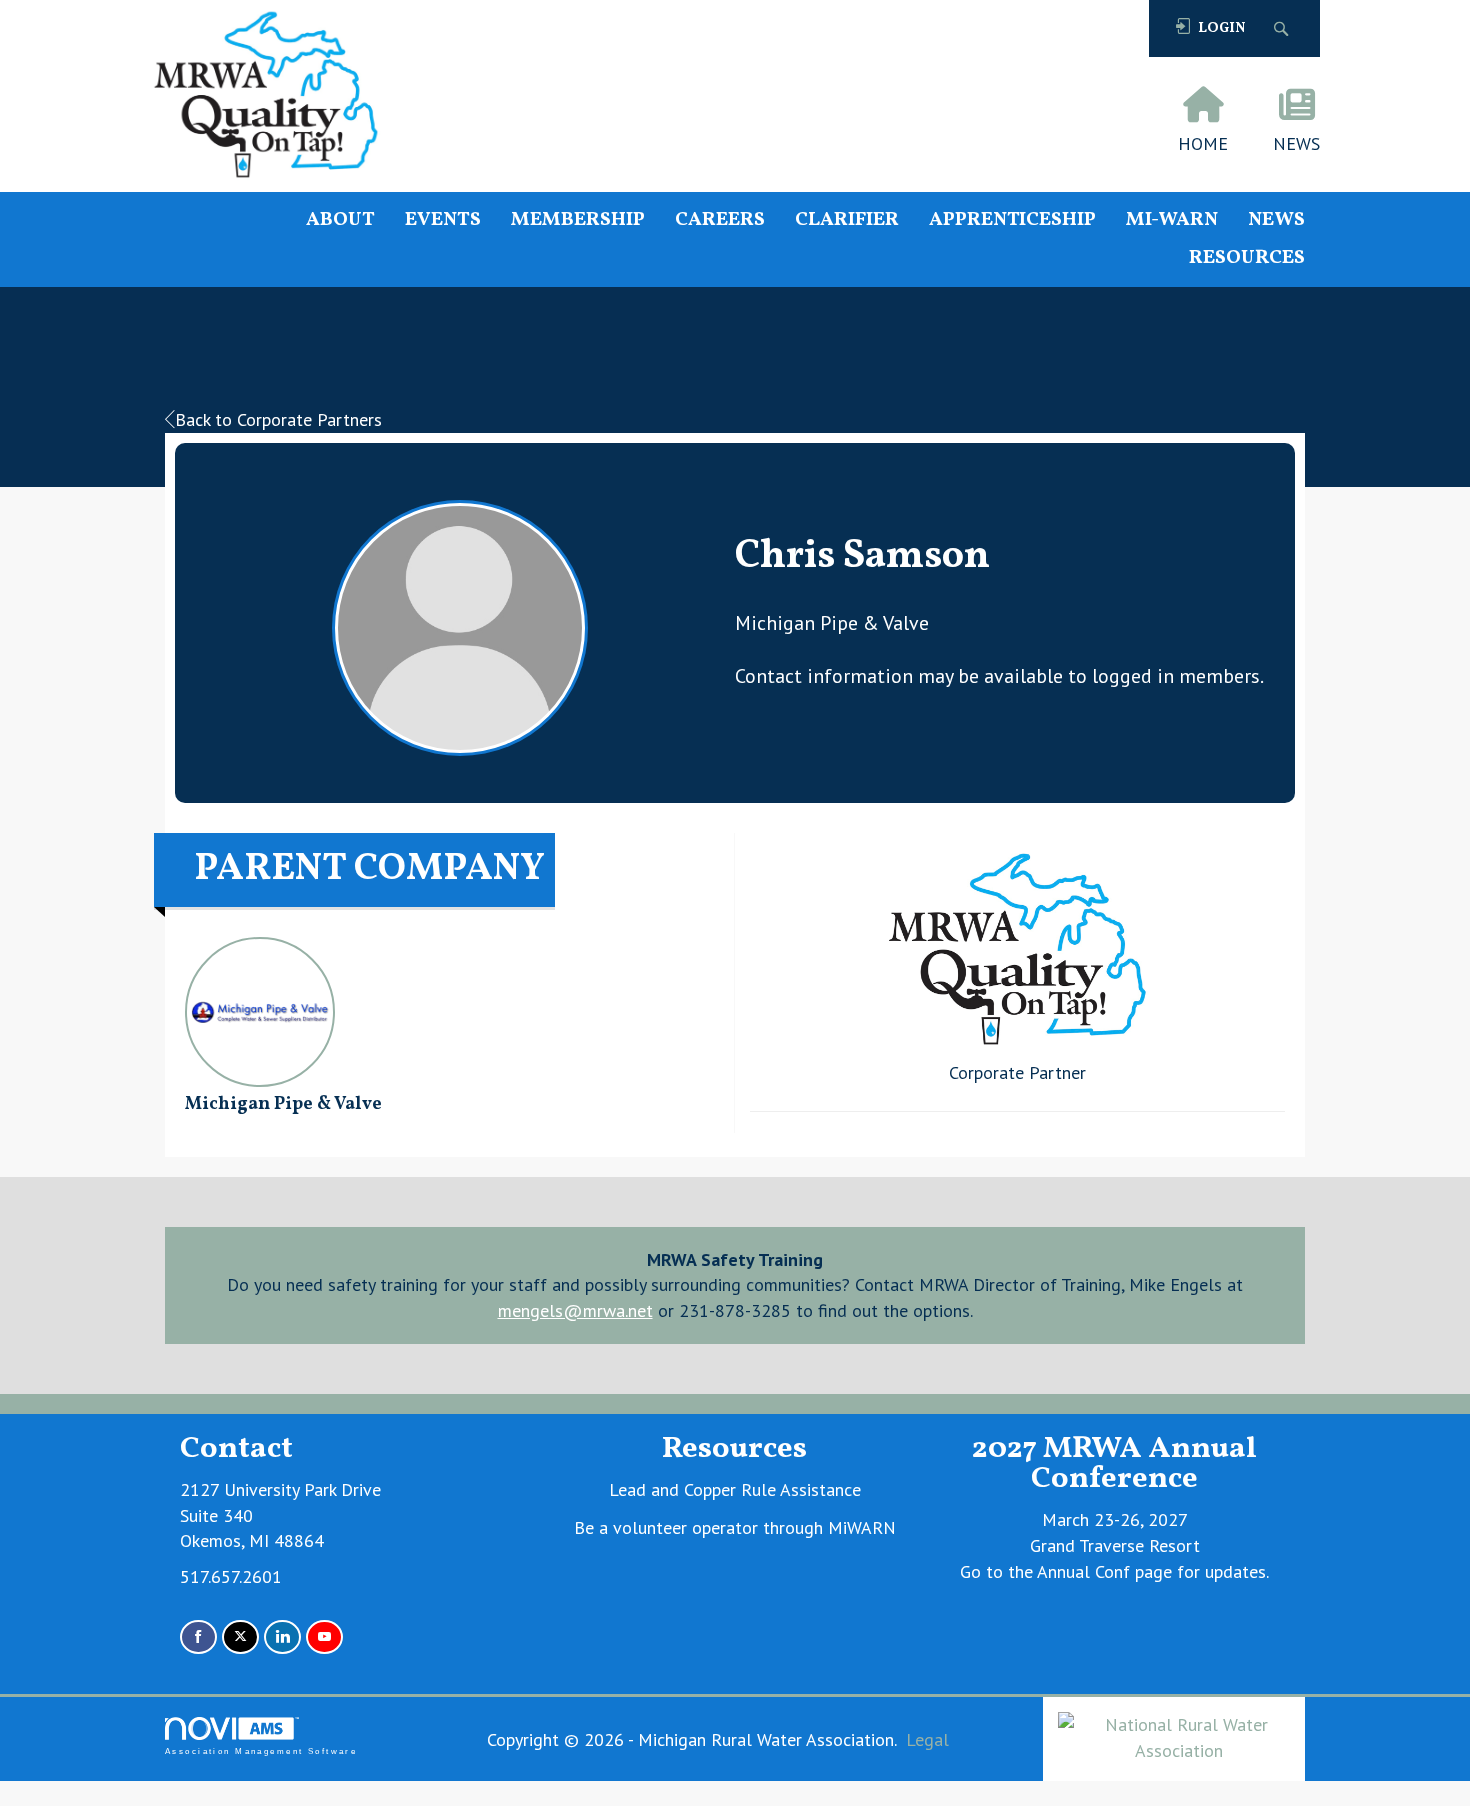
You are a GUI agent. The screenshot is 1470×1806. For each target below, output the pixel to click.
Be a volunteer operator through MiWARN (735, 1527)
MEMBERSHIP (578, 220)
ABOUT (340, 220)
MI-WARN (1172, 220)
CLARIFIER (847, 220)
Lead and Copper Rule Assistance (735, 1489)
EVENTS (443, 220)
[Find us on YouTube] (324, 1637)
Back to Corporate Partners (278, 419)
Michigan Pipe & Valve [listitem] (283, 1104)
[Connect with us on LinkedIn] (282, 1637)
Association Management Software (261, 1751)
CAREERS (720, 220)
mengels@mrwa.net (575, 1310)
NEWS (1276, 220)
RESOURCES (1247, 258)
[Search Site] (1283, 28)
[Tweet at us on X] (240, 1637)
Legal (927, 1739)
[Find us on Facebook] (198, 1637)
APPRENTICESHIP (1012, 220)
